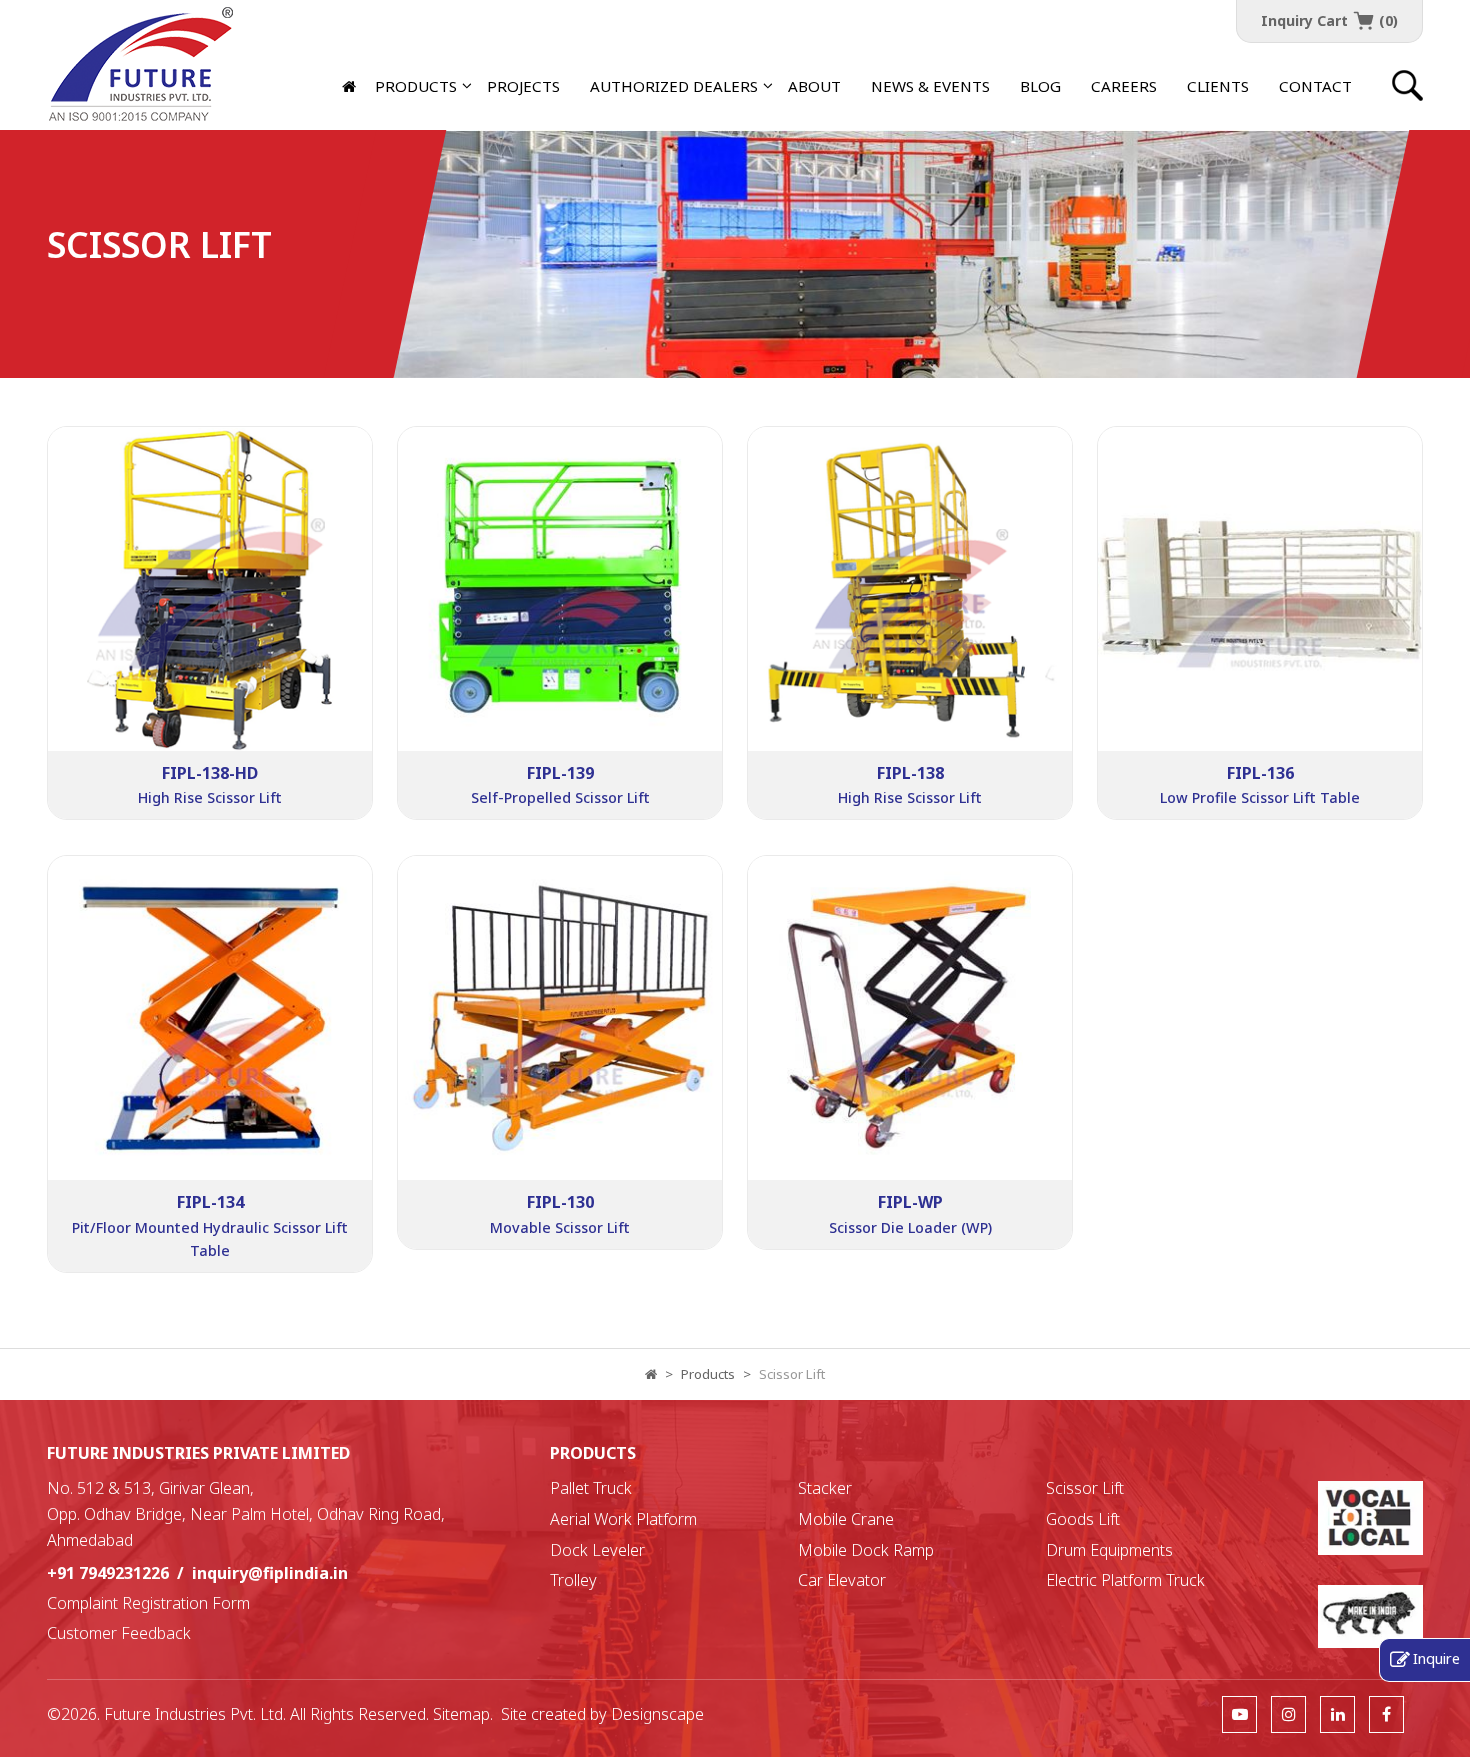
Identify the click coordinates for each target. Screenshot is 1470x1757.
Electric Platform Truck (1125, 1580)
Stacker (825, 1488)
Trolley (573, 1580)
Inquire (1436, 1658)
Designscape (657, 1714)
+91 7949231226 (108, 1573)
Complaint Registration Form (148, 1603)
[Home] (351, 86)
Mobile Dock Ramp (866, 1550)
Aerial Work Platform (623, 1519)
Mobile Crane (846, 1519)
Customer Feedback (119, 1633)
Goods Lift (1083, 1519)
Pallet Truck (591, 1488)
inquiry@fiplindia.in (270, 1573)
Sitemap (461, 1714)
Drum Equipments (1109, 1550)
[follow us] (1239, 1714)
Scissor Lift (1085, 1488)
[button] (674, 86)
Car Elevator (842, 1580)
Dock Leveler (597, 1550)
